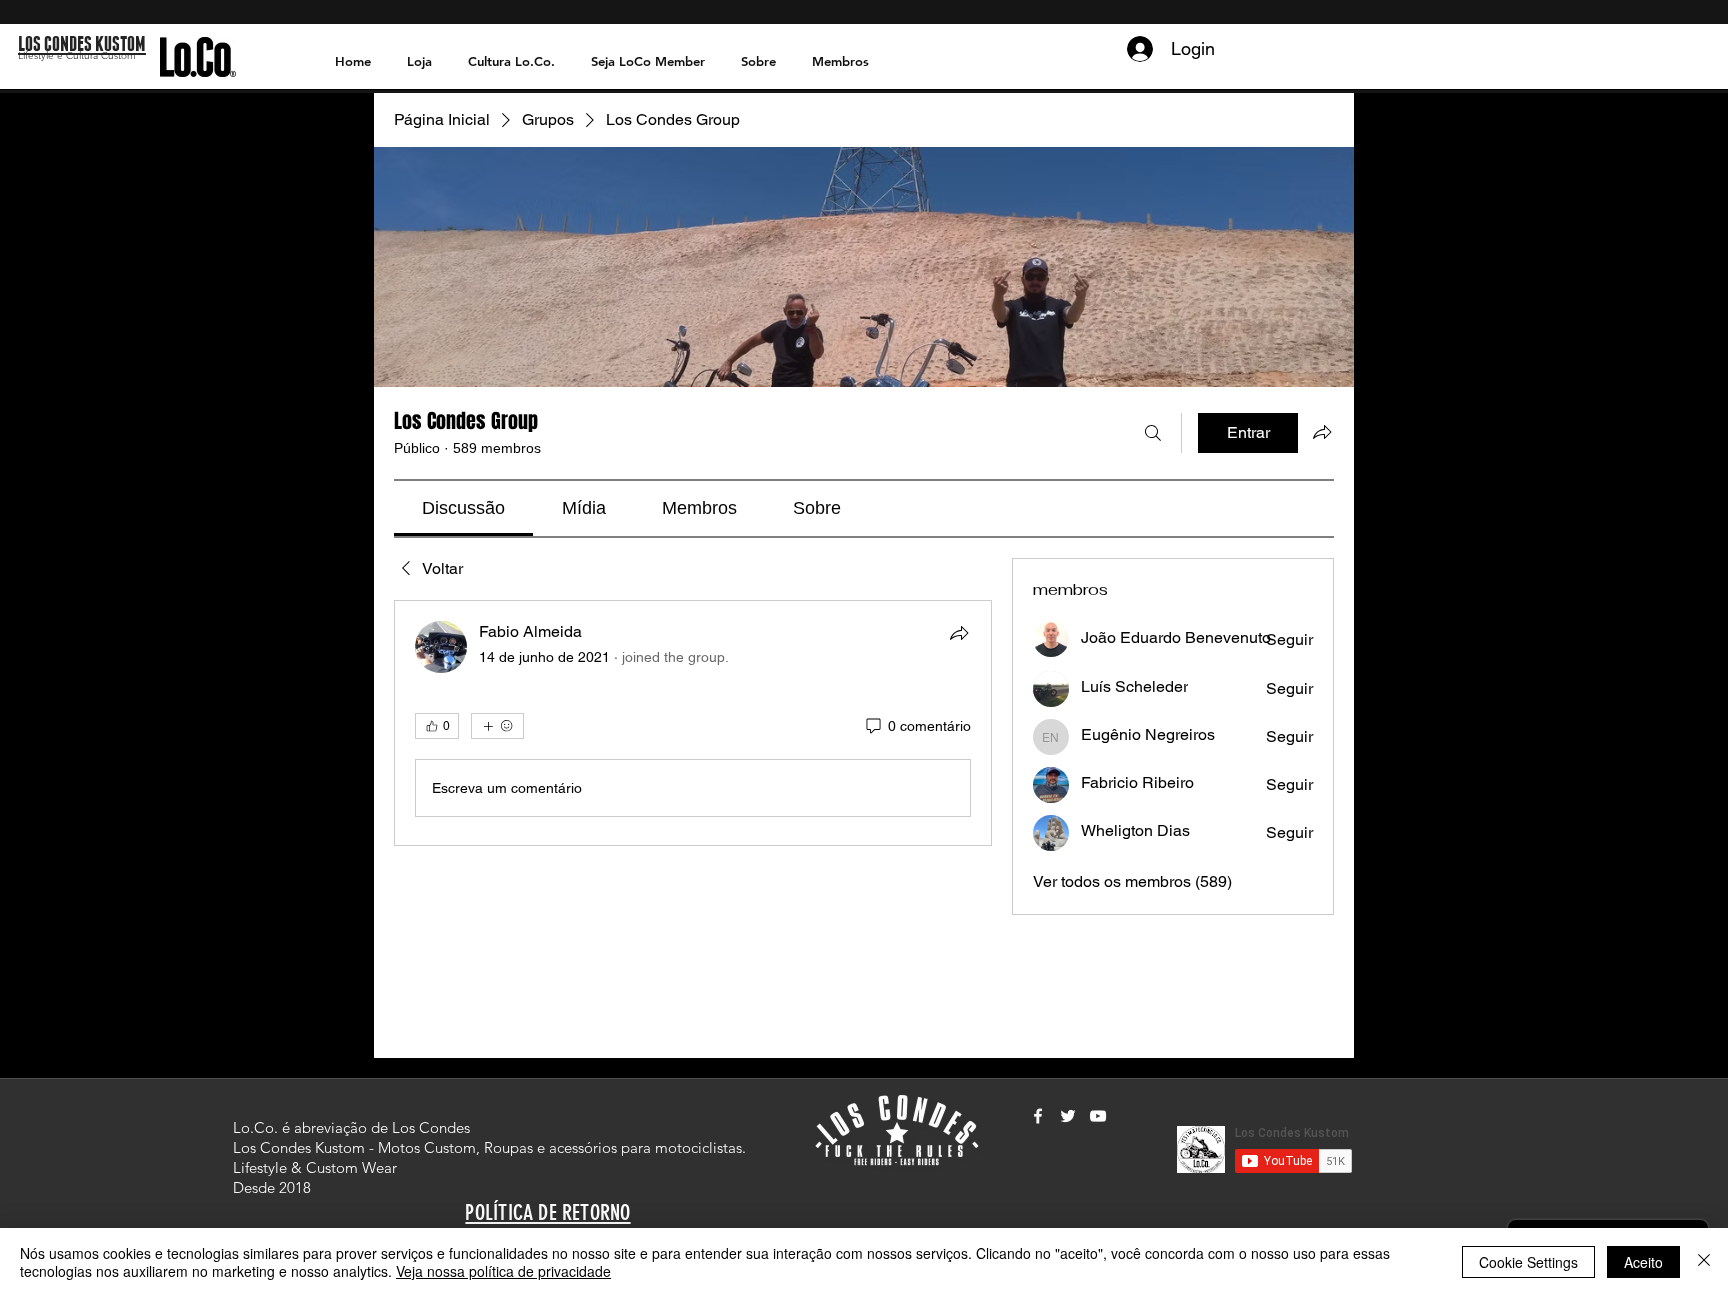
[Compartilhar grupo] (1322, 432)
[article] (693, 723)
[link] (463, 508)
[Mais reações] (497, 726)
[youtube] (1098, 1116)
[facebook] (1038, 1116)
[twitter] (1068, 1116)
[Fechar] (1704, 1262)
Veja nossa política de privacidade (503, 1271)
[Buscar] (1153, 433)
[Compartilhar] (959, 633)
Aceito (1643, 1262)
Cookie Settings (1528, 1262)
